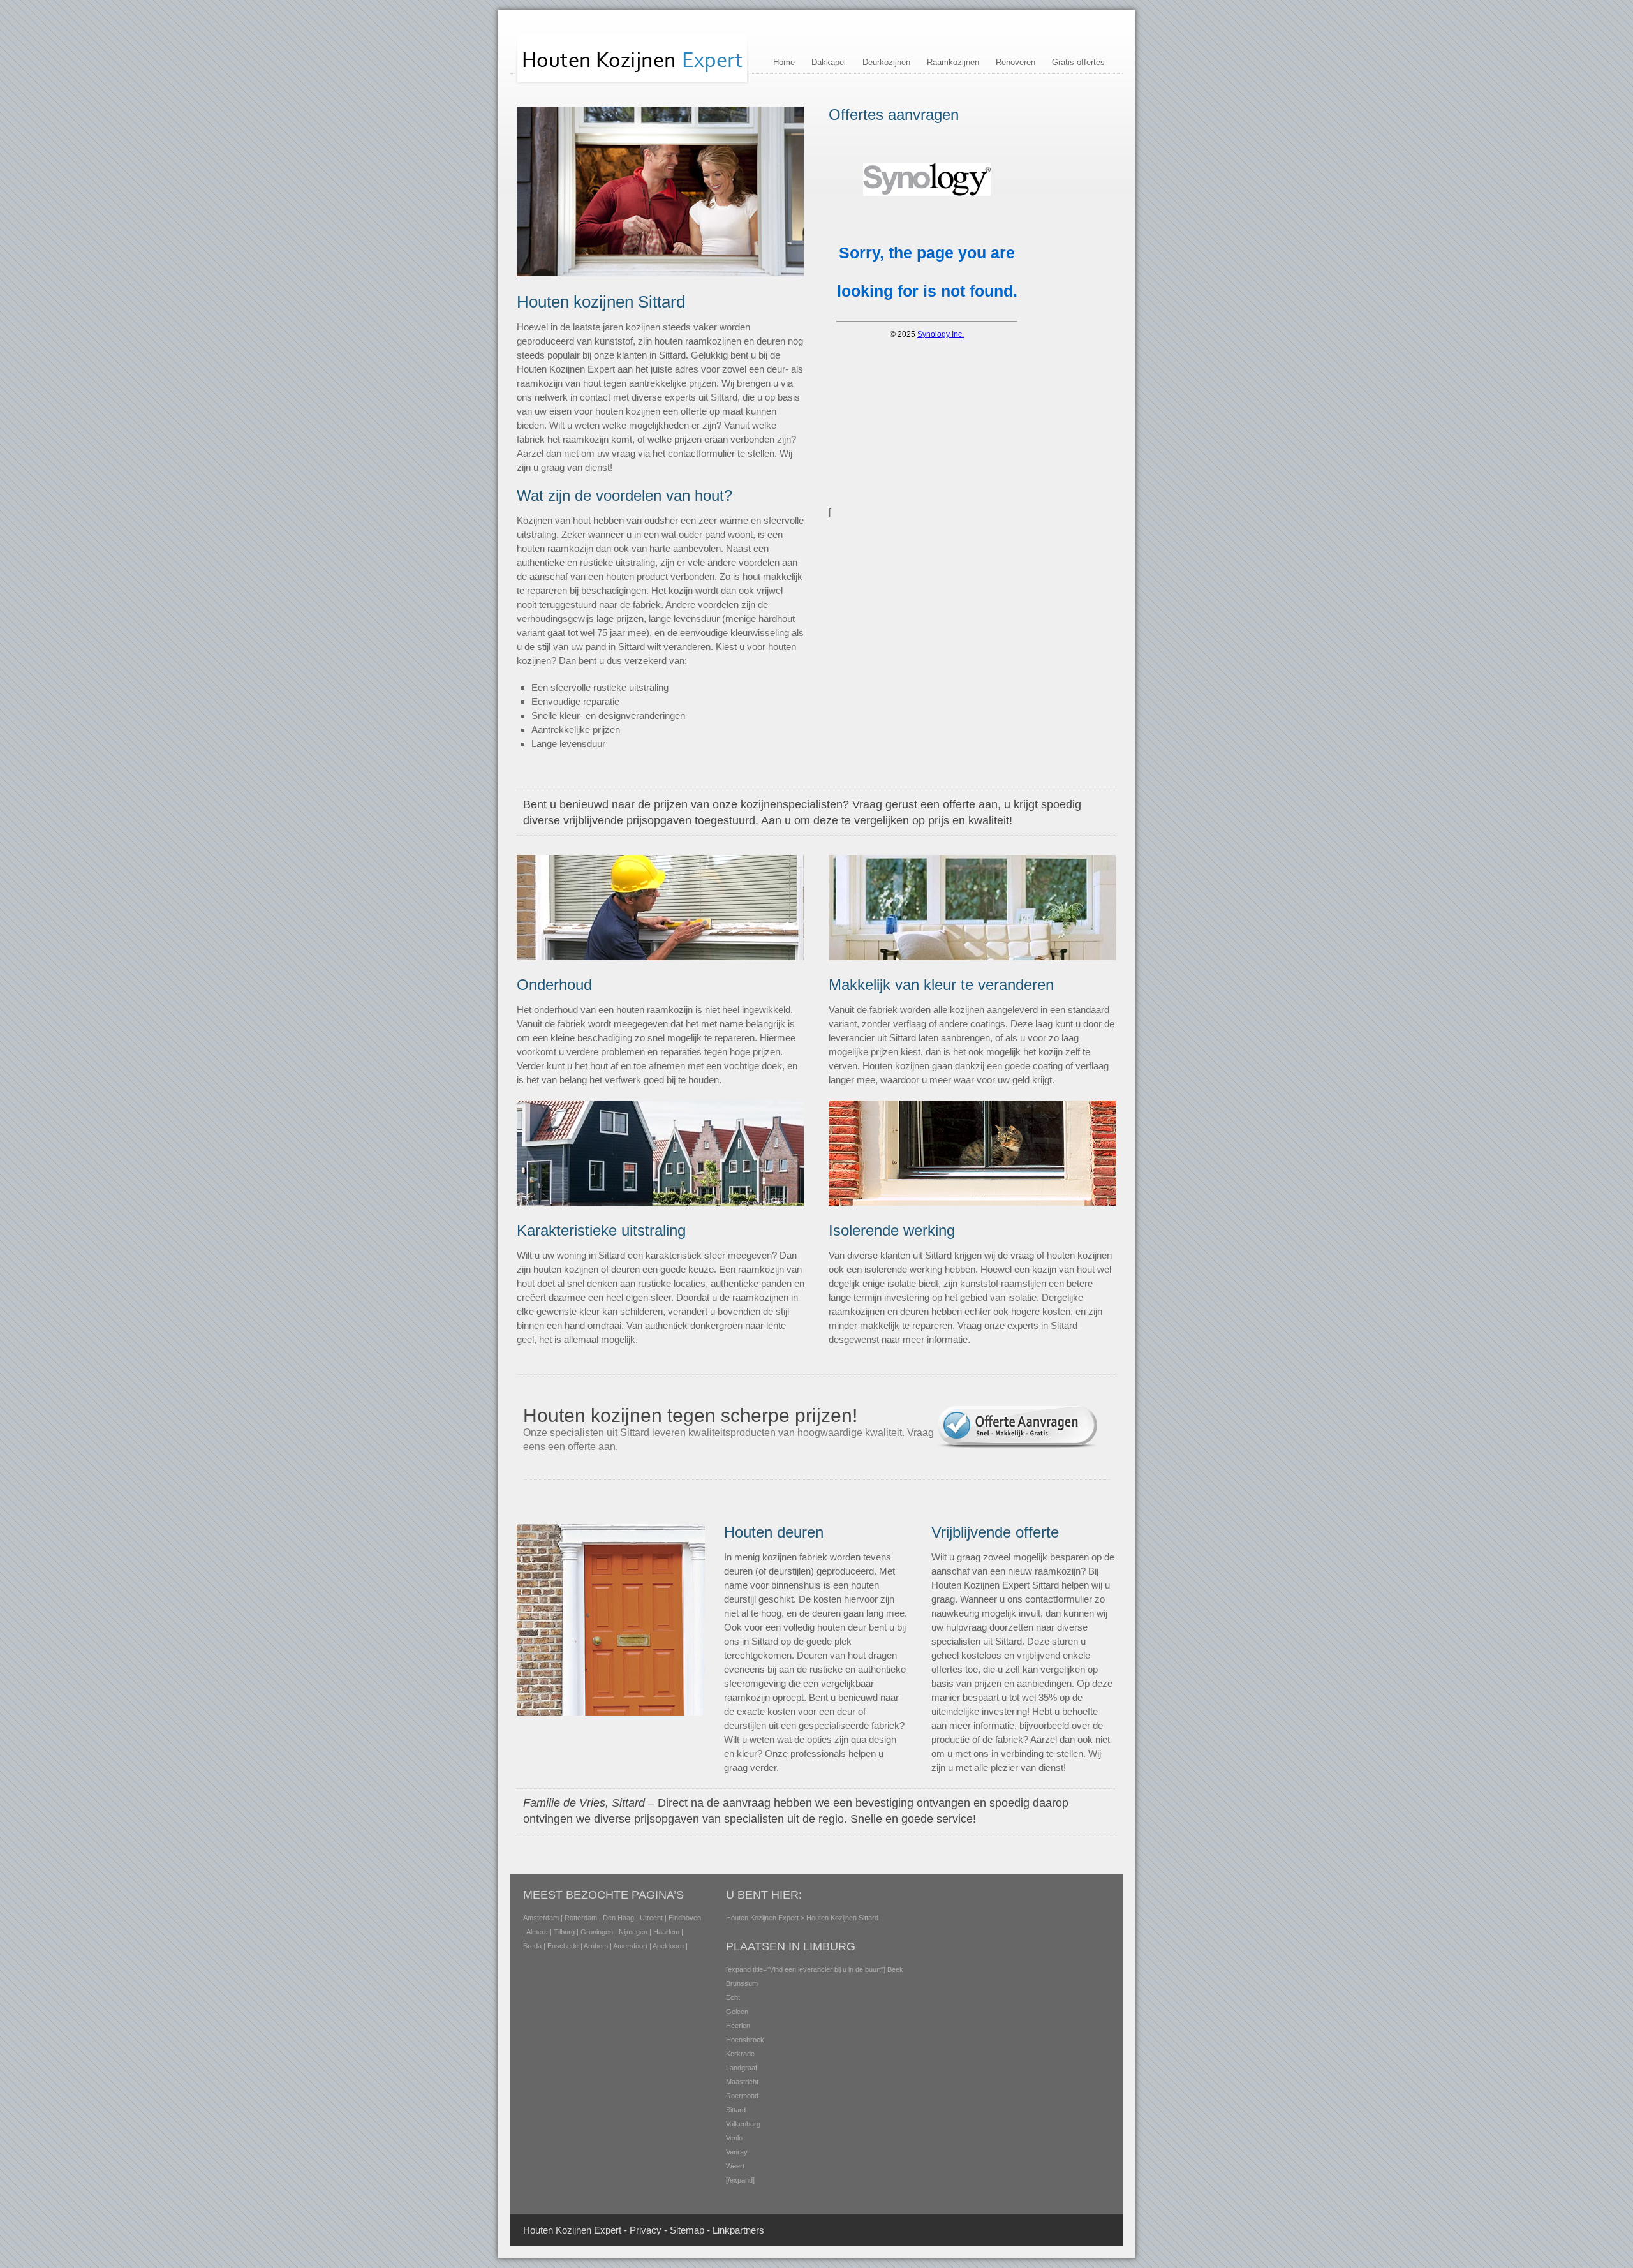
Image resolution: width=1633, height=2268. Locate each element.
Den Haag (618, 1918)
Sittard (736, 2110)
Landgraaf (742, 2068)
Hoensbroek (745, 2040)
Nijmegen (633, 1932)
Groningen (597, 1932)
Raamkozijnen (953, 62)
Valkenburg (743, 2124)
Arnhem (596, 1946)
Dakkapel (829, 62)
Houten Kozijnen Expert (762, 1918)
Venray (737, 2152)
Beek (895, 1969)
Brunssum (742, 1983)
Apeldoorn (668, 1946)
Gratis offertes (1078, 62)
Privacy (646, 2230)
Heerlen (738, 2026)
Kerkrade (740, 2054)
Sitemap (687, 2230)
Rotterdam (581, 1918)
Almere (537, 1932)
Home (784, 62)
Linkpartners (738, 2230)
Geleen (737, 2012)
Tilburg (564, 1932)
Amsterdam (541, 1918)
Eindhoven (685, 1918)
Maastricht (742, 2082)
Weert (735, 2166)
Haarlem (666, 1932)
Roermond (742, 2096)
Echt (733, 1997)
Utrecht (651, 1918)
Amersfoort (630, 1946)
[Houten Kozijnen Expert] (632, 82)
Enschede (563, 1946)
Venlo (734, 2138)
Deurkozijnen (886, 62)
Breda (532, 1946)
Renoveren (1016, 62)
